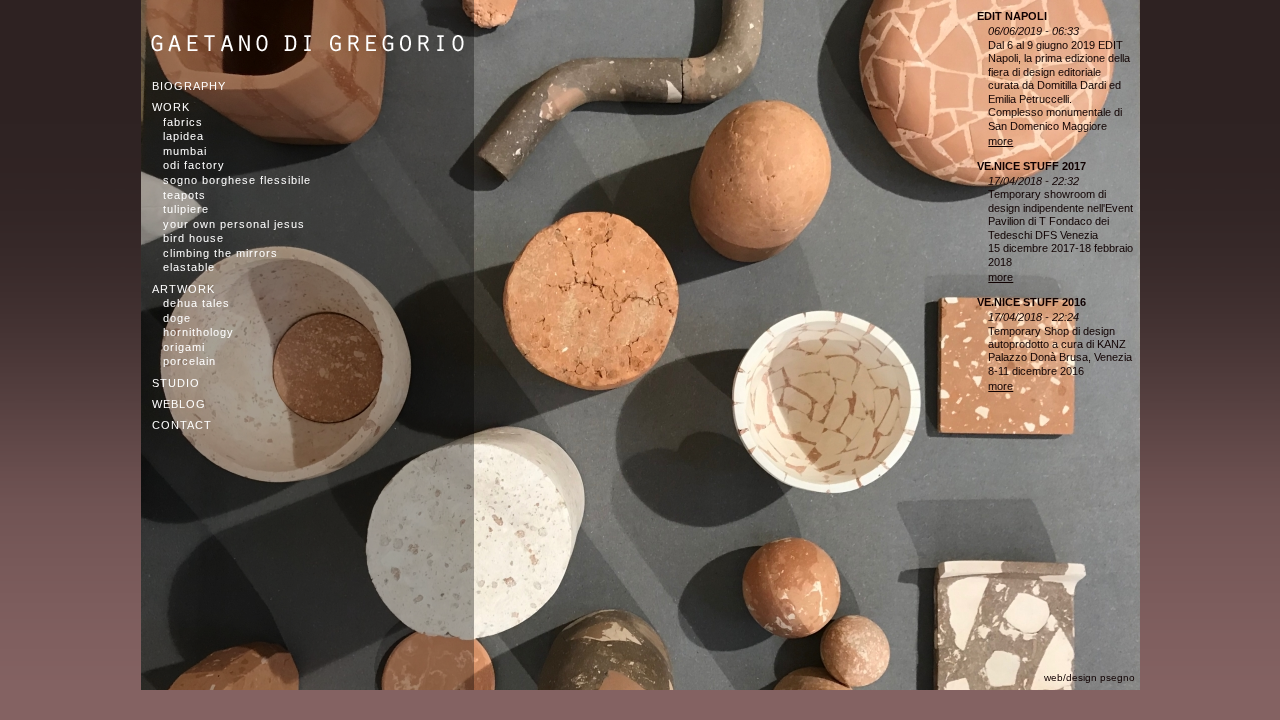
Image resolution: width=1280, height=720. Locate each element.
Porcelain (189, 361)
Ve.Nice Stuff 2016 (1031, 302)
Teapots (184, 195)
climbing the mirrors (220, 253)
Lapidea (183, 136)
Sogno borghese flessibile (237, 180)
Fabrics (183, 122)
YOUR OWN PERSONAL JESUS (234, 224)
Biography (189, 86)
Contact (182, 425)
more (1000, 141)
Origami (184, 347)
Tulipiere (186, 209)
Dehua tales (196, 303)
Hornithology (198, 332)
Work (171, 107)
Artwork (183, 289)
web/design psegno (1089, 677)
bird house (193, 238)
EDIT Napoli (1012, 16)
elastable (189, 267)
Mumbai (185, 151)
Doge (177, 318)
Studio (176, 383)
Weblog (179, 404)
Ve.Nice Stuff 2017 (1031, 166)
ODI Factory (194, 165)
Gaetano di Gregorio (307, 43)
